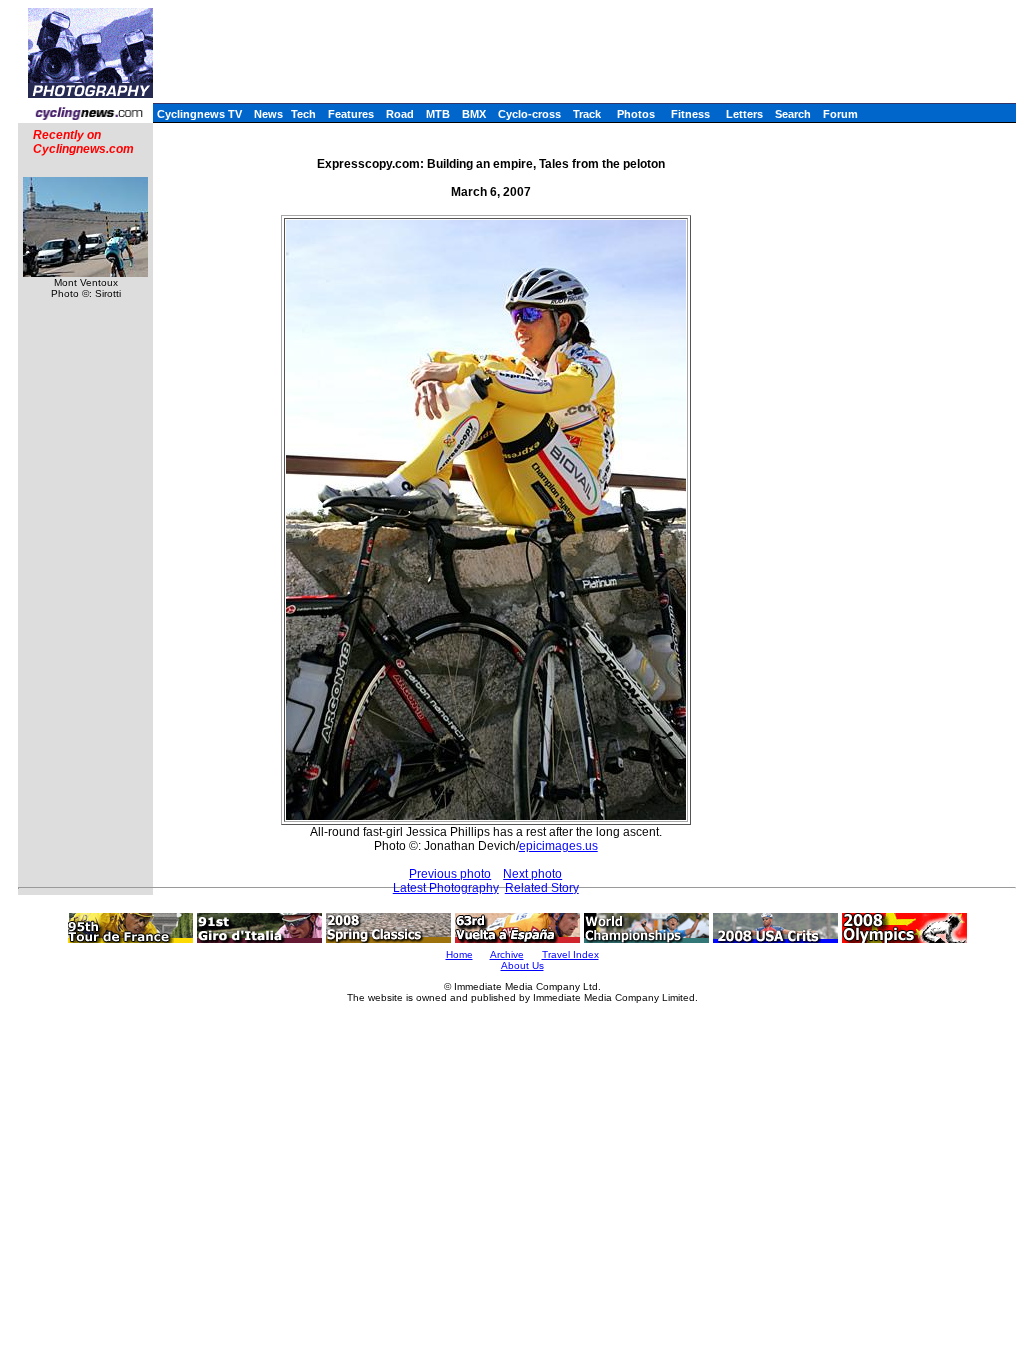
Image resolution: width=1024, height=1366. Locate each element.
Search (793, 114)
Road (400, 114)
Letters (744, 114)
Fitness (690, 114)
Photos (636, 114)
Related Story (542, 888)
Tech (303, 114)
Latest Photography (446, 888)
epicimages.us (558, 846)
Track (587, 114)
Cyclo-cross (529, 114)
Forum (840, 114)
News (268, 114)
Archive (507, 954)
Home (459, 954)
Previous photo (450, 874)
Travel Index (570, 954)
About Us (522, 965)
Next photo (532, 874)
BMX (474, 114)
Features (351, 114)
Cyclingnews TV (199, 114)
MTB (438, 114)
